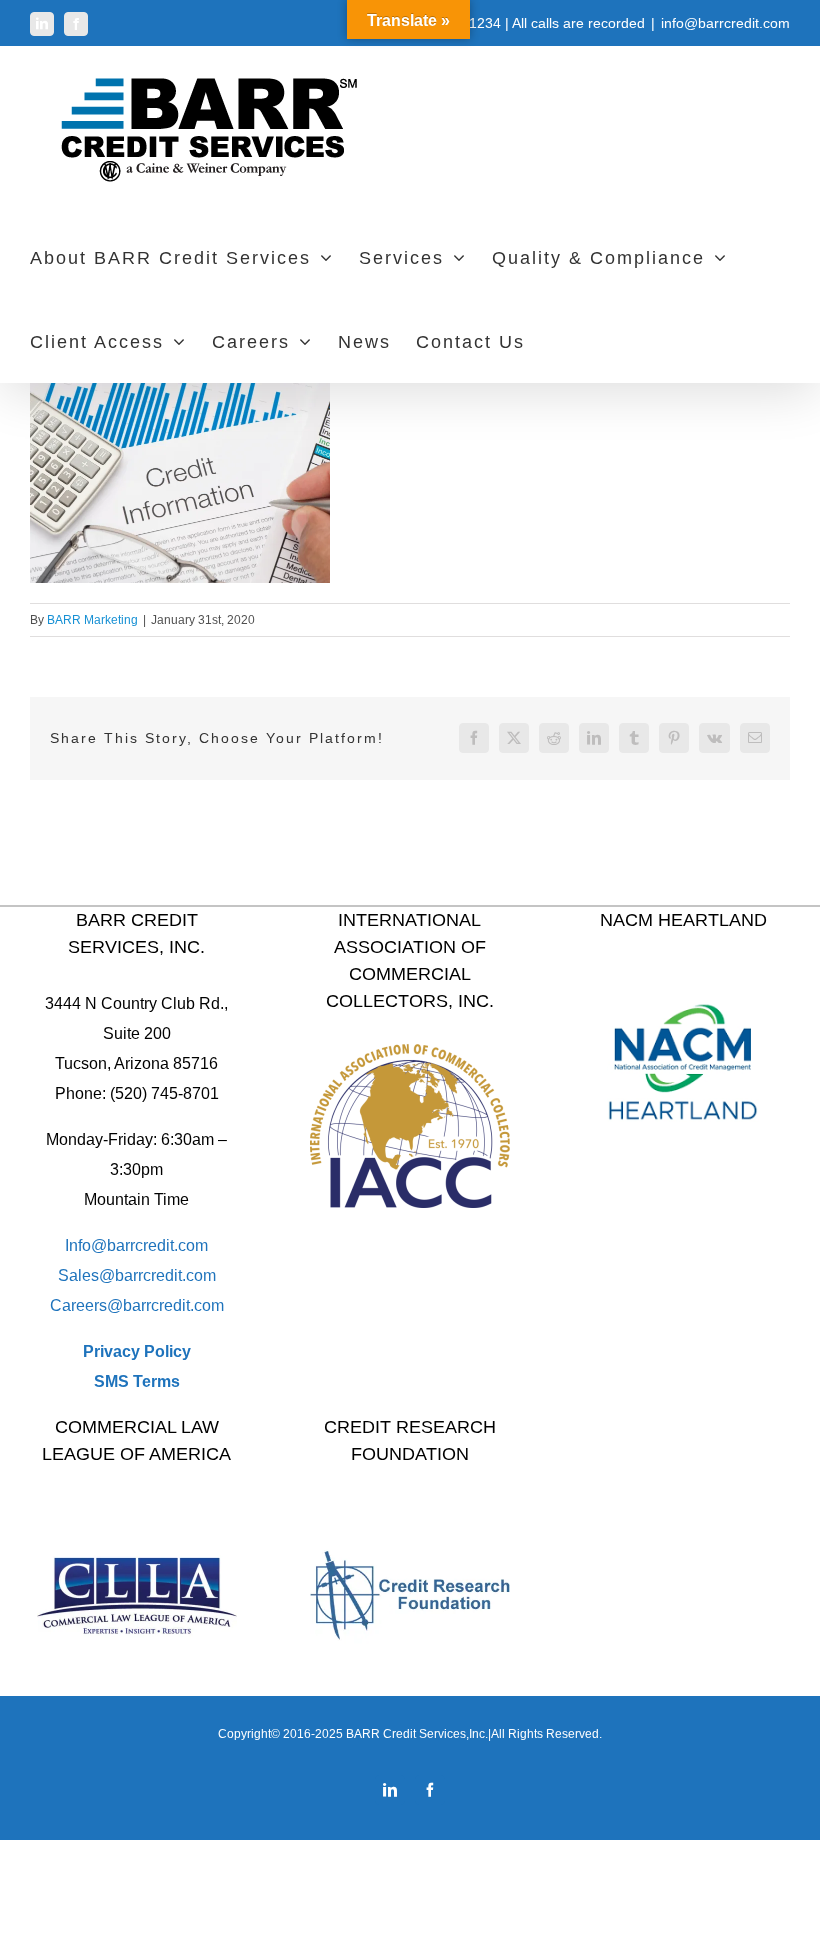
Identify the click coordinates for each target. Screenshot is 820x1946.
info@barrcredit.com (725, 23)
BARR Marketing (92, 620)
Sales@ (86, 1275)
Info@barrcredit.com (136, 1245)
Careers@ (86, 1305)
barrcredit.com (165, 1275)
